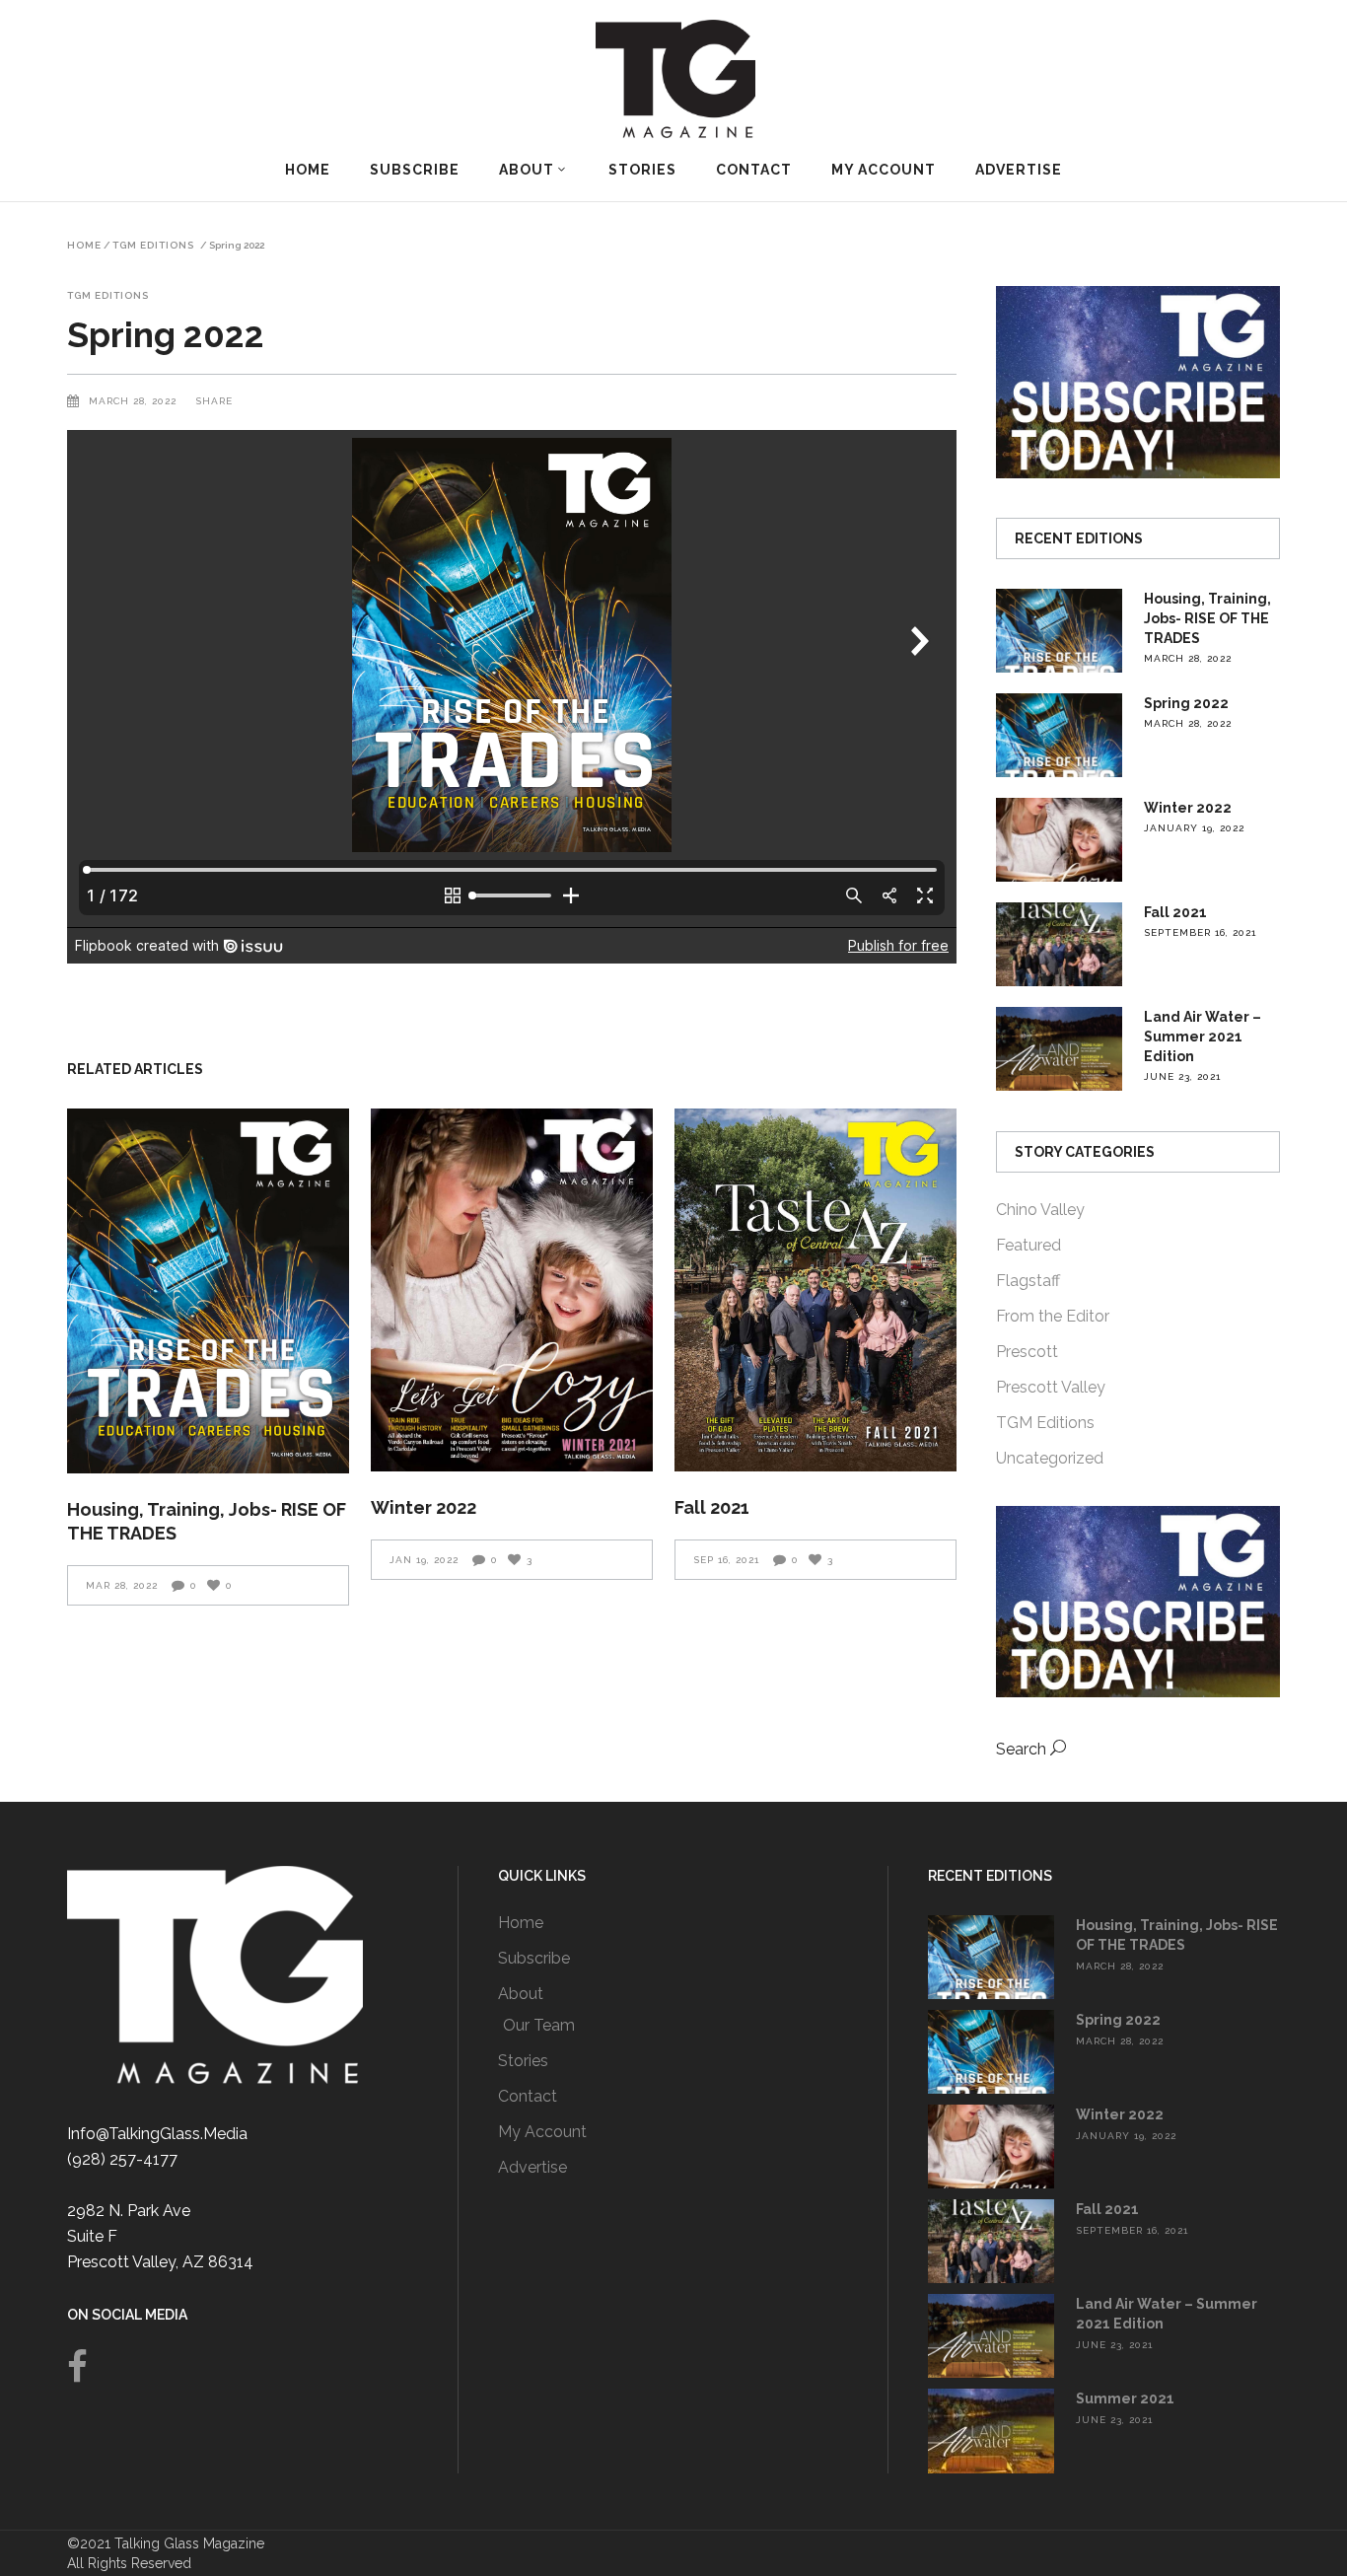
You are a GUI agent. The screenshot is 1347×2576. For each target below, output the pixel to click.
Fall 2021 (712, 1507)
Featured (1028, 1245)
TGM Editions (153, 246)
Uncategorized (1050, 1458)
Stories (523, 2061)
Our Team (539, 2025)
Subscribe (534, 1958)
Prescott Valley (1051, 1387)
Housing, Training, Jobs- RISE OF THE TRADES (1207, 618)
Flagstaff (1028, 1281)
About (521, 1994)
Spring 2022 (1186, 703)
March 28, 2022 (135, 401)
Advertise (532, 2167)
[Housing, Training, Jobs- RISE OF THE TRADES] (208, 1291)
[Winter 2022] (512, 1290)
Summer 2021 (1125, 2398)
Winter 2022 (424, 1507)
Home (84, 246)
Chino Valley (1040, 1210)
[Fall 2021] (815, 1290)
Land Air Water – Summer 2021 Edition (1203, 1037)
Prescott (1027, 1352)
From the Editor (1053, 1316)
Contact (528, 2096)
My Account (542, 2132)
